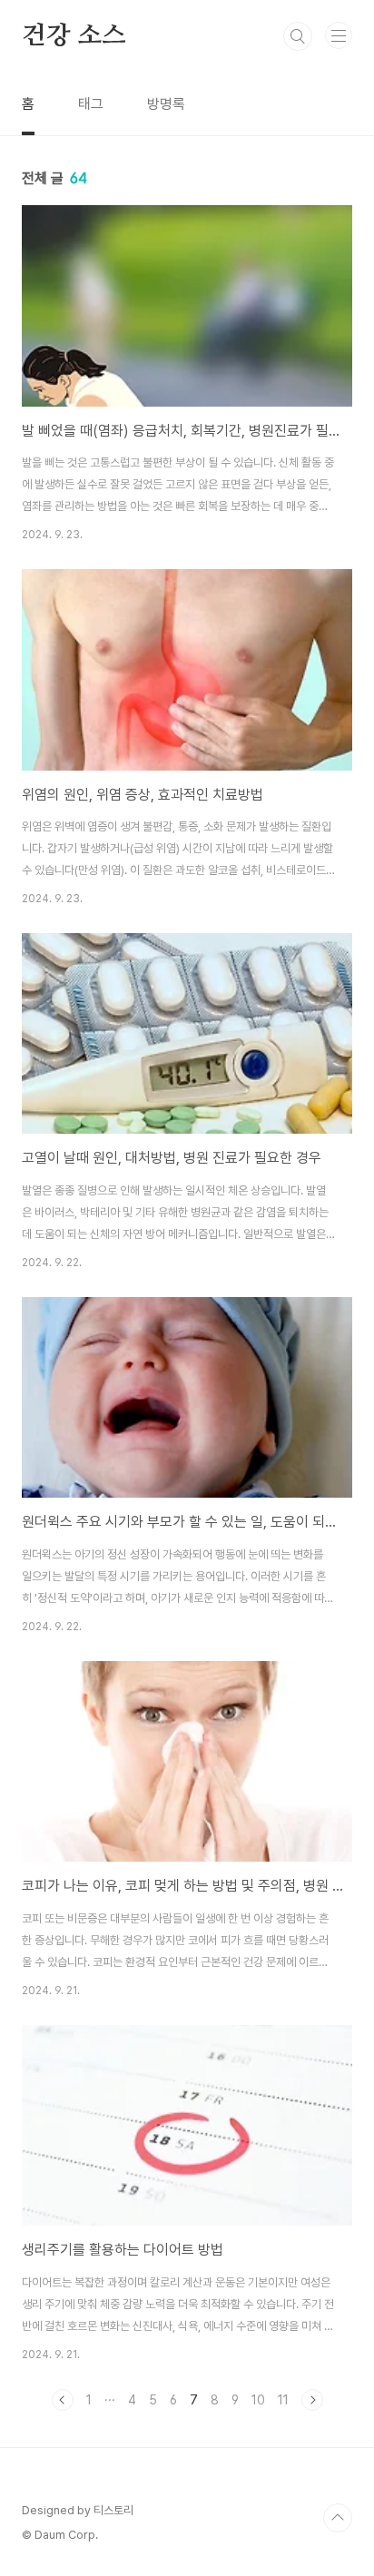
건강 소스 (74, 36)
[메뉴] (339, 35)
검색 (298, 36)
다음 (312, 2400)
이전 (63, 2400)
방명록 (166, 104)
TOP (338, 2518)
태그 (91, 104)
